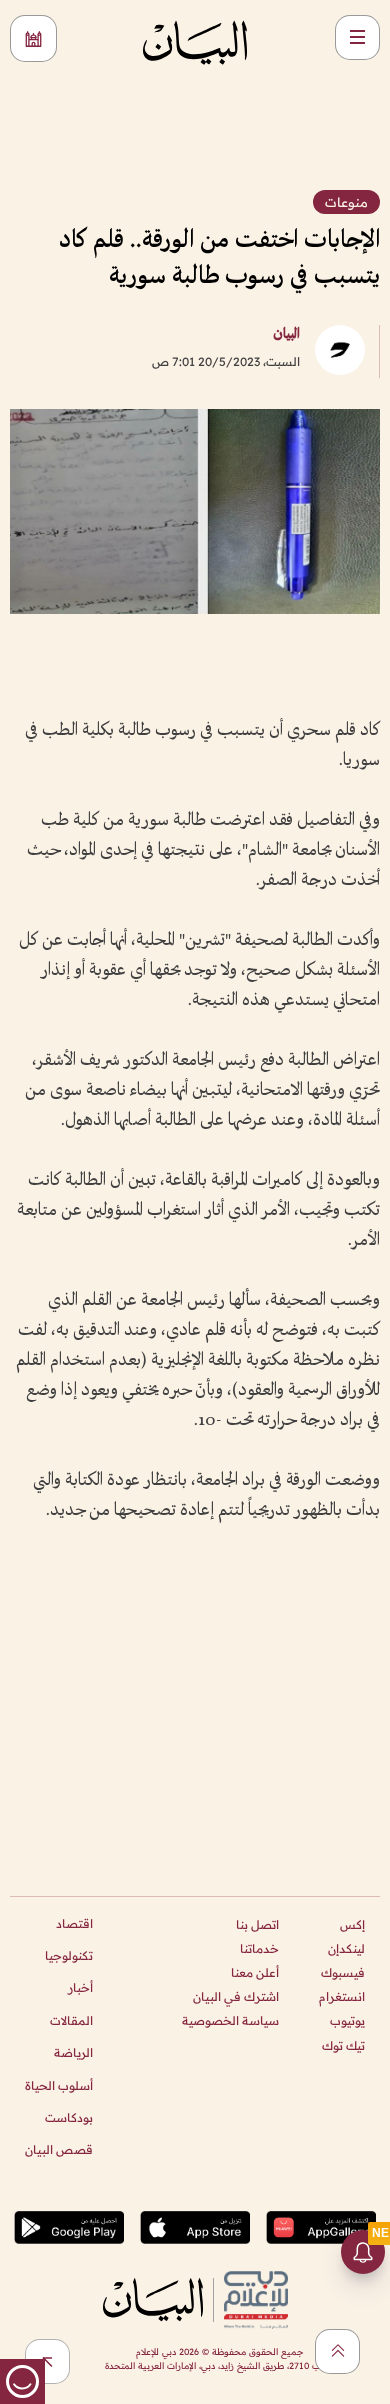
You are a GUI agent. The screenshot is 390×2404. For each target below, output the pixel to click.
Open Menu (357, 37)
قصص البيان (59, 2149)
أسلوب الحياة (59, 2085)
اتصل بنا (257, 1924)
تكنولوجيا (69, 1955)
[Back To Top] (337, 2351)
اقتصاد (74, 1923)
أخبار (80, 1987)
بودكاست (69, 2117)
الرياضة (73, 2052)
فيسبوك (343, 1972)
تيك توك (343, 2045)
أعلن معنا (255, 1972)
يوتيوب (347, 2020)
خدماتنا (259, 1948)
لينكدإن (346, 1948)
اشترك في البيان (236, 1996)
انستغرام (342, 1996)
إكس (352, 1924)
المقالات (71, 2020)
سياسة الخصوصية (230, 2020)
